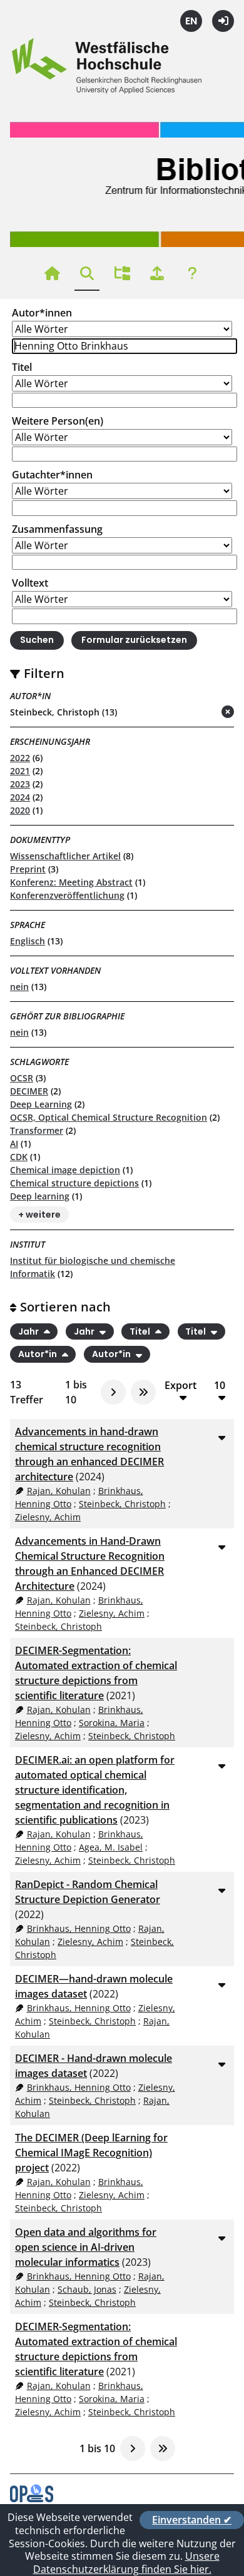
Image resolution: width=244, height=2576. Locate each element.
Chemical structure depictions (74, 1183)
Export (180, 1386)
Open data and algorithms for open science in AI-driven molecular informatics (86, 2247)
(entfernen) (198, 713)
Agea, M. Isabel (111, 1847)
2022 (20, 758)
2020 (20, 810)
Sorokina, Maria (112, 1723)
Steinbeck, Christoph (122, 1504)
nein (19, 987)
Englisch (28, 941)
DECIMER (29, 1091)
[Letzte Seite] (143, 1392)
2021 (20, 771)
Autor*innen (42, 313)
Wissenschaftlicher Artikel (65, 856)
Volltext (30, 583)
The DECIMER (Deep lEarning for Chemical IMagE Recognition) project (91, 2153)
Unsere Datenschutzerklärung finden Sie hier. (126, 2563)
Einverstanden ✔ (192, 2520)
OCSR (22, 1078)
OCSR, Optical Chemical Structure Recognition (109, 1117)
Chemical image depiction (65, 1170)
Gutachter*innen (52, 475)
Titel (22, 367)
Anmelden (223, 21)
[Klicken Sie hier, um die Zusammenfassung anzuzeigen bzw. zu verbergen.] (221, 1437)
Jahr (29, 1331)
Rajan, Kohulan (59, 1491)
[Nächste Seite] (113, 1392)
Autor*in (38, 1355)
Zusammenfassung (57, 529)
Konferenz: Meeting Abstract (71, 882)
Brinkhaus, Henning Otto (79, 1928)
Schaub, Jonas (87, 2289)
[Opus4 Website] (32, 2498)
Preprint (28, 869)
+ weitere (39, 1215)
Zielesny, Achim (48, 1517)
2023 (20, 784)
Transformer (37, 1130)
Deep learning (40, 1196)
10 (220, 1386)
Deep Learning (41, 1104)
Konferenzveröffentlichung (67, 895)
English (191, 21)
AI (14, 1144)
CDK (19, 1157)
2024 (20, 797)
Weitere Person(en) (58, 421)
